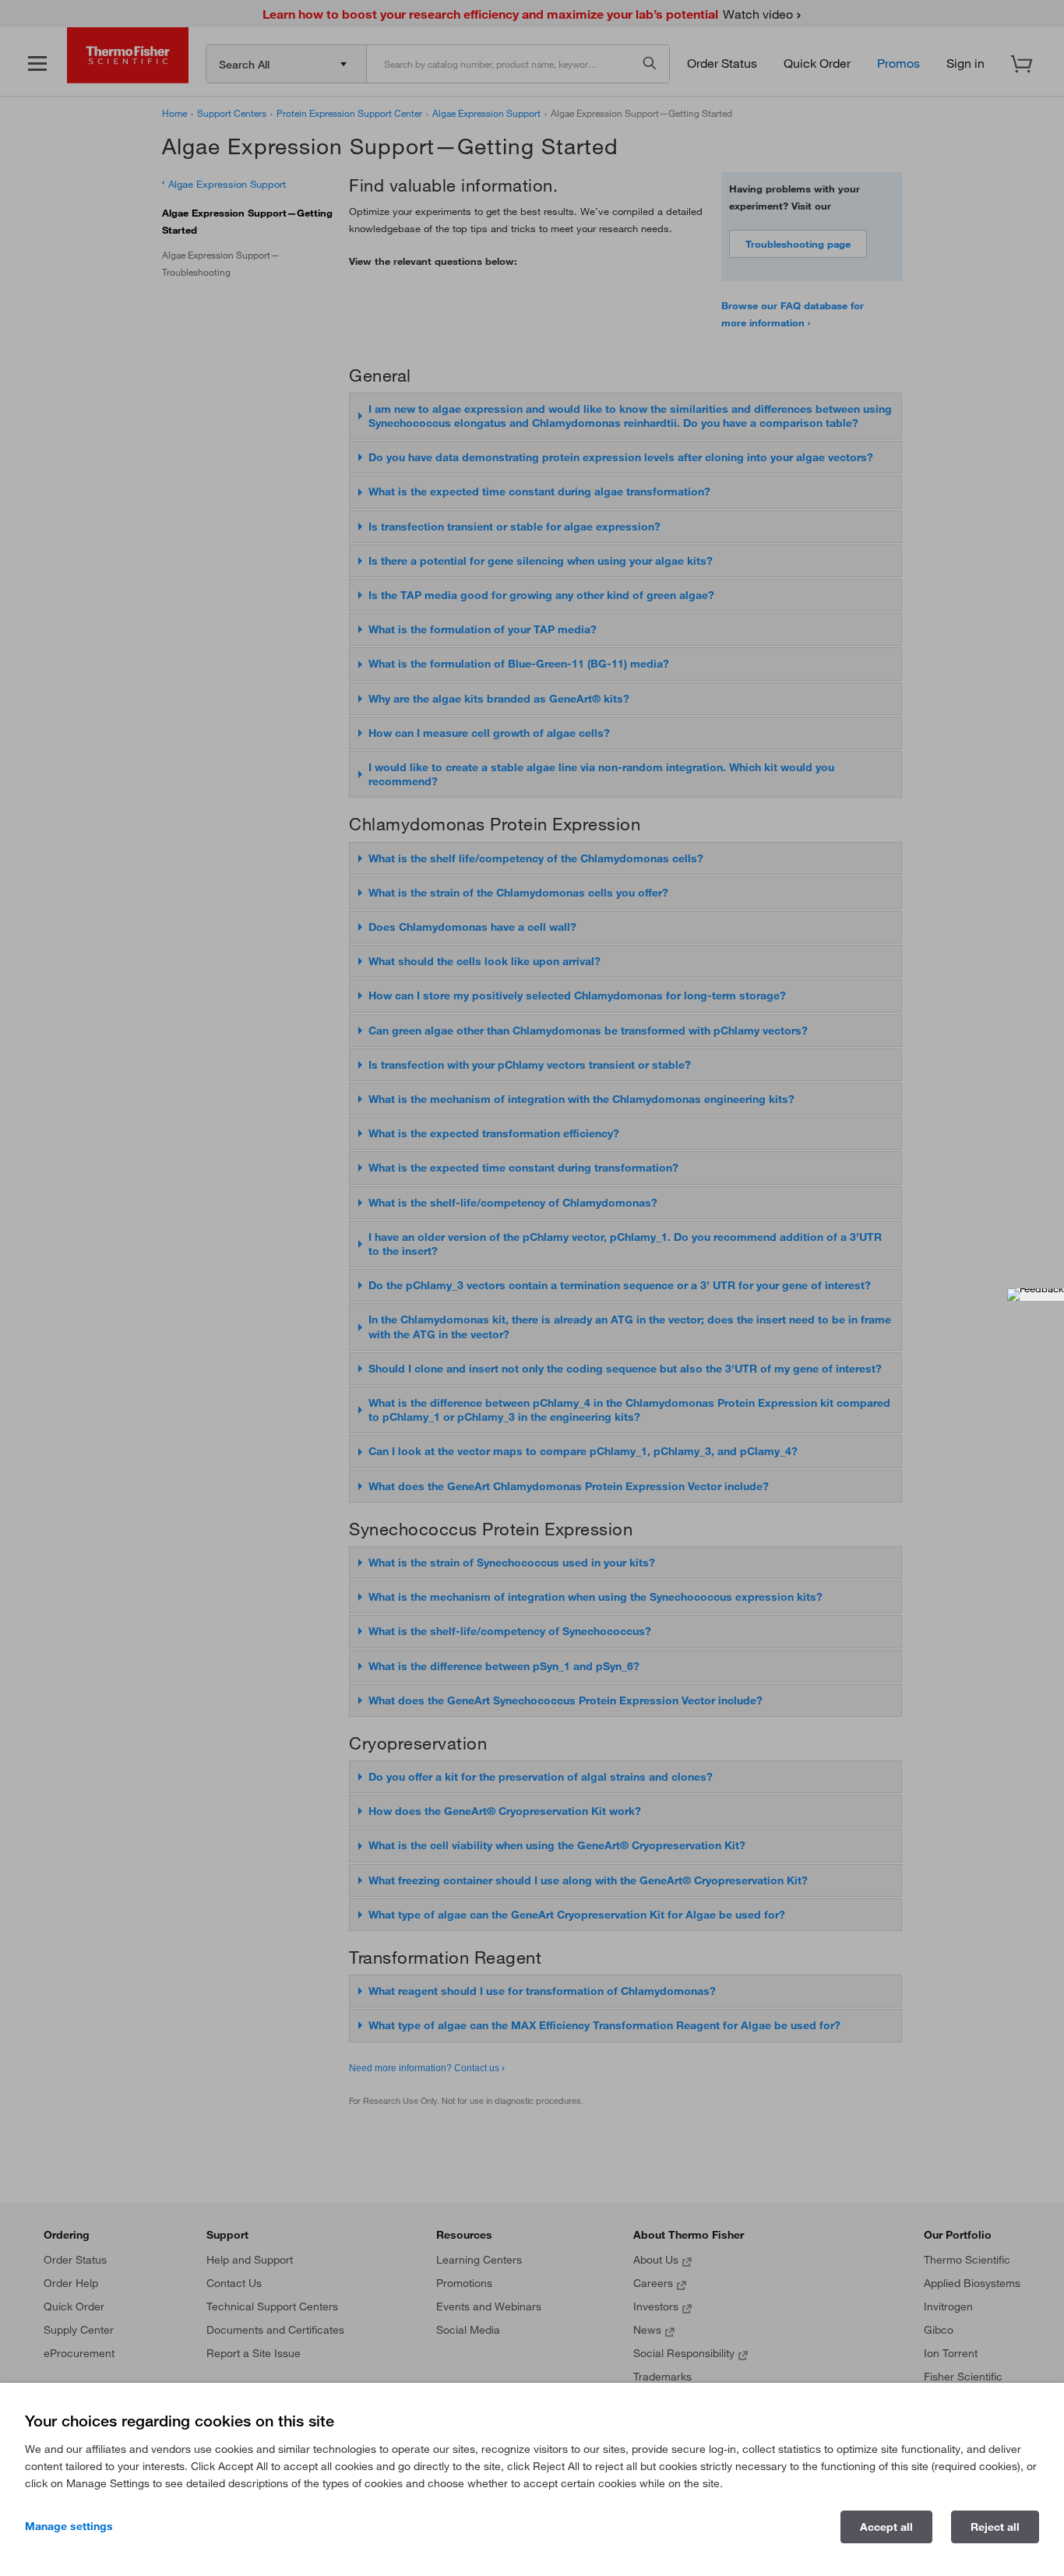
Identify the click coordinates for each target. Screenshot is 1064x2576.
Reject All (995, 2527)
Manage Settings (69, 2526)
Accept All (886, 2527)
